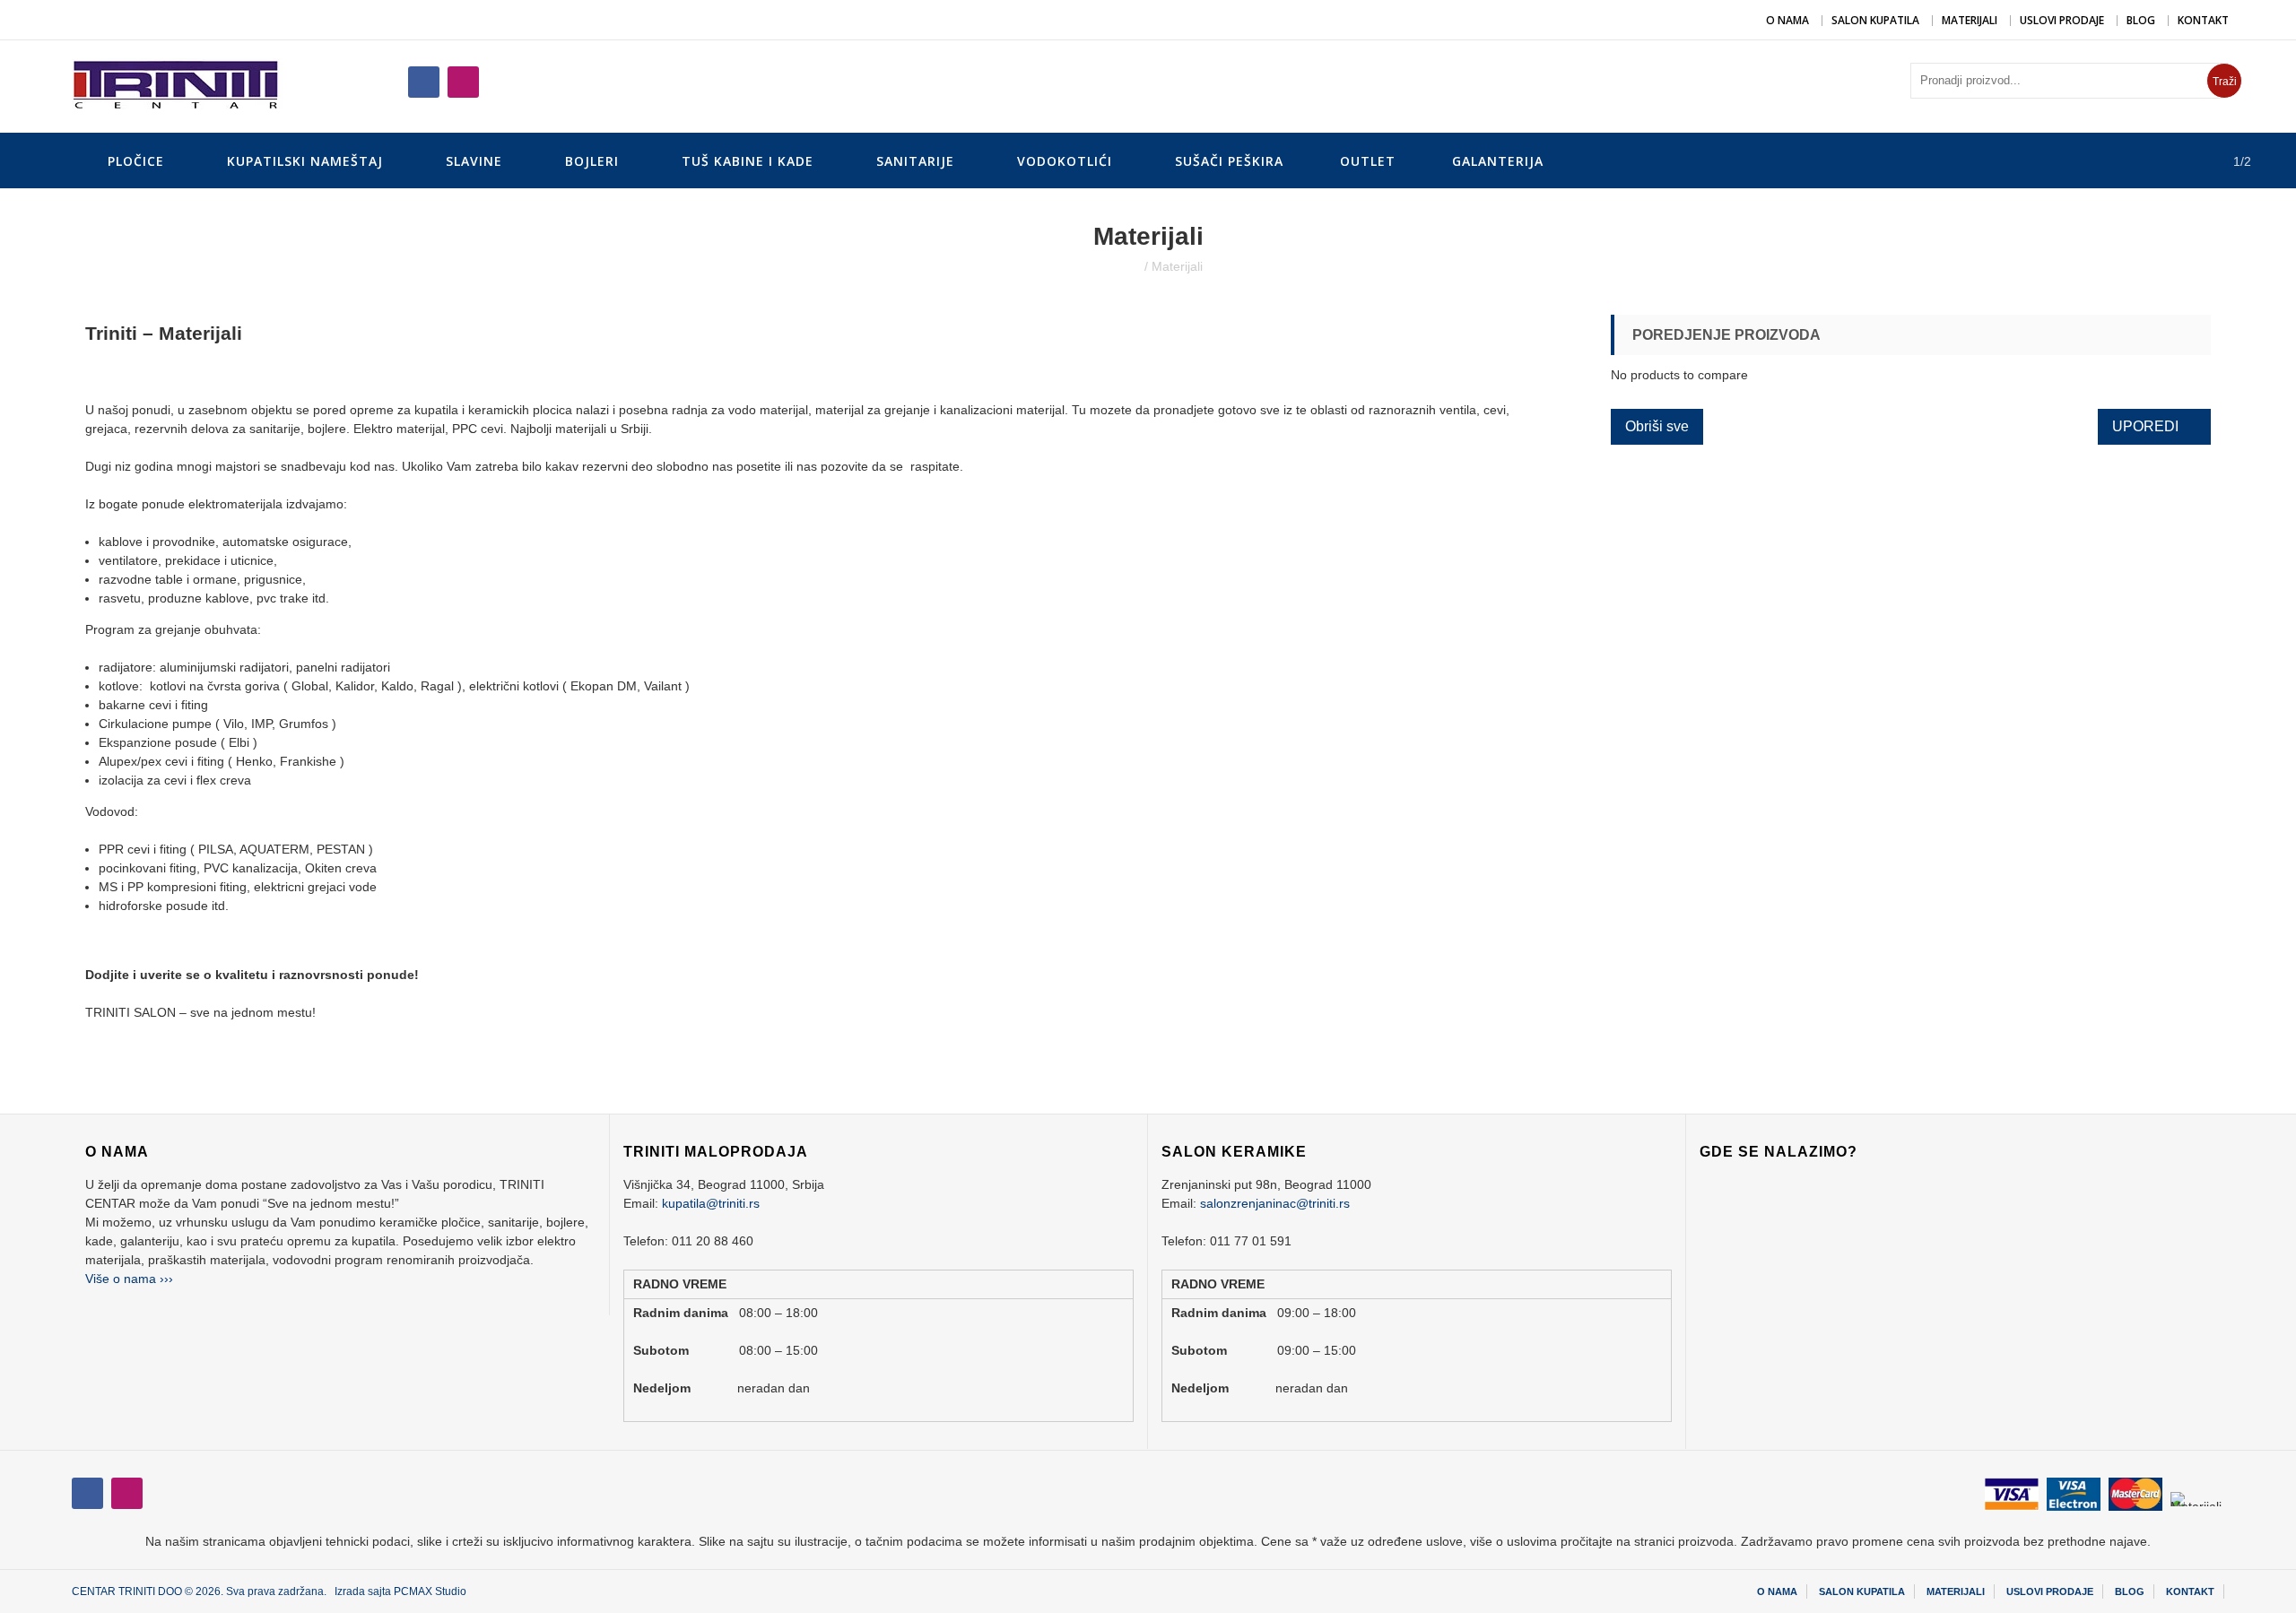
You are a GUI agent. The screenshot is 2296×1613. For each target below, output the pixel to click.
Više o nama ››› (129, 1279)
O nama (1787, 20)
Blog (2141, 20)
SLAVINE (474, 161)
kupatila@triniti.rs (711, 1203)
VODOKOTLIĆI (1065, 161)
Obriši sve (1657, 426)
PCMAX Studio (430, 1591)
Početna (1118, 266)
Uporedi (2145, 426)
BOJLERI (592, 161)
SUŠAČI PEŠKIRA (1229, 161)
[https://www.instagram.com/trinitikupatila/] (424, 82)
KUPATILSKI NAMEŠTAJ (305, 161)
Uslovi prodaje (2062, 20)
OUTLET (1368, 161)
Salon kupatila (1875, 20)
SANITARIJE (915, 161)
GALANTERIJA (1498, 161)
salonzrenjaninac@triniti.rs (1275, 1203)
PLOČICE (136, 161)
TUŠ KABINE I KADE (748, 161)
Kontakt (2203, 20)
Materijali (1970, 20)
